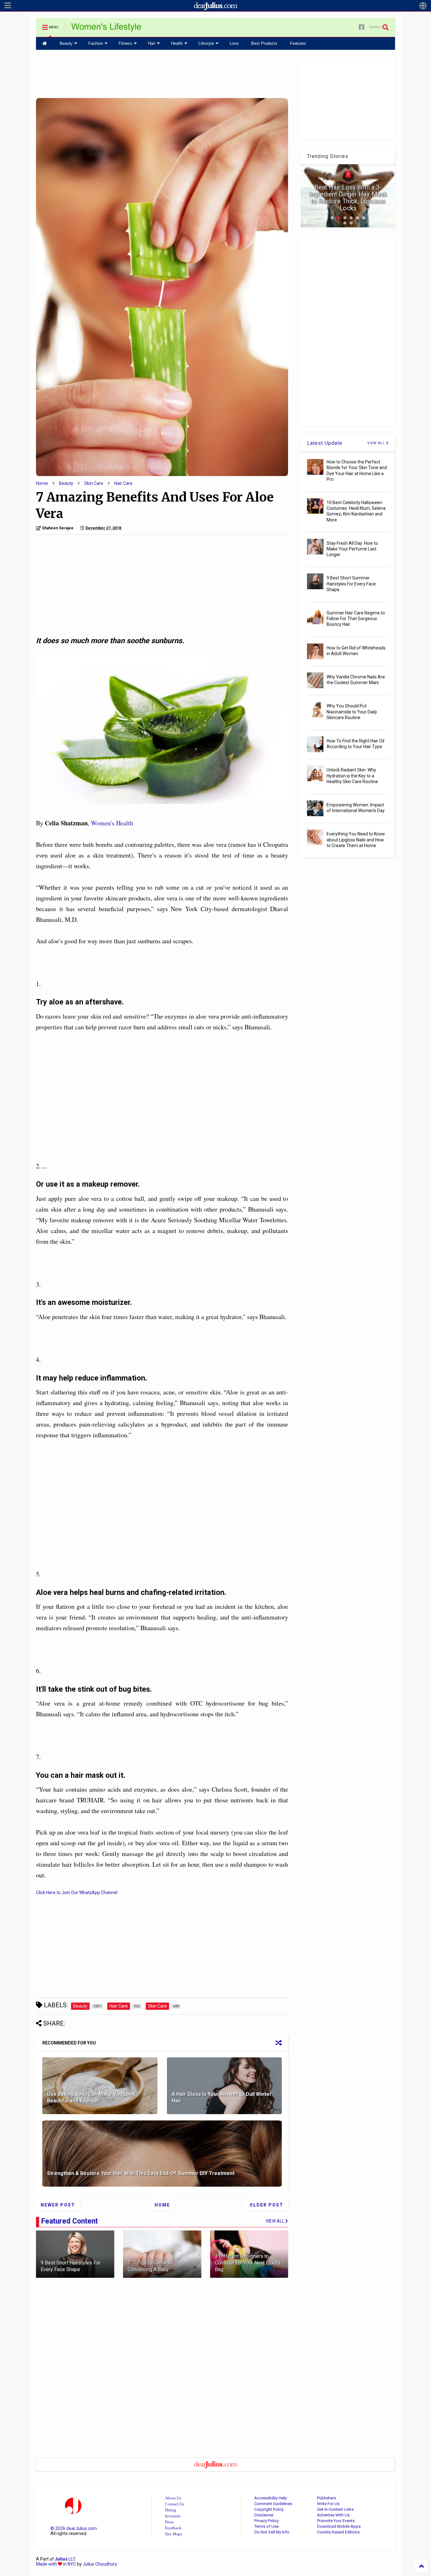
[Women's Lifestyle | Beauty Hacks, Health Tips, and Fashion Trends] (106, 29)
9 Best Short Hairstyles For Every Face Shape (71, 2266)
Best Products (264, 43)
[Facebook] (362, 27)
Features (298, 43)
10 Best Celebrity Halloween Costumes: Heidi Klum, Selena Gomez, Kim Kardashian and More (356, 511)
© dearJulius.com (74, 2528)
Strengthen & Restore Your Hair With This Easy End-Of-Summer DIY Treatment (141, 2173)
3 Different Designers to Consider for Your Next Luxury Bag (248, 2263)
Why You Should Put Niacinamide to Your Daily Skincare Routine (352, 712)
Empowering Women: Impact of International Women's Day (356, 808)
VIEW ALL (377, 443)
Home (42, 483)
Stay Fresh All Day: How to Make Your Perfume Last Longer (352, 549)
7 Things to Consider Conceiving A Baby (151, 2266)
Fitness (125, 43)
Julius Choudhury (100, 2564)
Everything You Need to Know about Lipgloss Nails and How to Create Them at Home (356, 840)
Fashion (96, 43)
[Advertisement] (162, 73)
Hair (152, 43)
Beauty (66, 43)
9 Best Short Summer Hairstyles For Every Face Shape (351, 584)
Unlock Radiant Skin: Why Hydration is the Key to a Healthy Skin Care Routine (352, 776)
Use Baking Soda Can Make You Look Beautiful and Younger (91, 2097)
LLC (65, 2559)
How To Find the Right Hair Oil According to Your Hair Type (355, 744)
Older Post (266, 2205)
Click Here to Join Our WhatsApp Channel (77, 1893)
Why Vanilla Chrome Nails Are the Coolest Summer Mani (356, 680)
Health (177, 43)
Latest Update (325, 443)
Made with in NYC (56, 2564)
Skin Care (94, 483)
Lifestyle (206, 43)
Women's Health (112, 823)
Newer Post (58, 2205)
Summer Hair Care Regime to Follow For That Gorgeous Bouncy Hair (356, 619)
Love (234, 43)
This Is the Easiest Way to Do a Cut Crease (348, 205)
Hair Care (123, 483)
